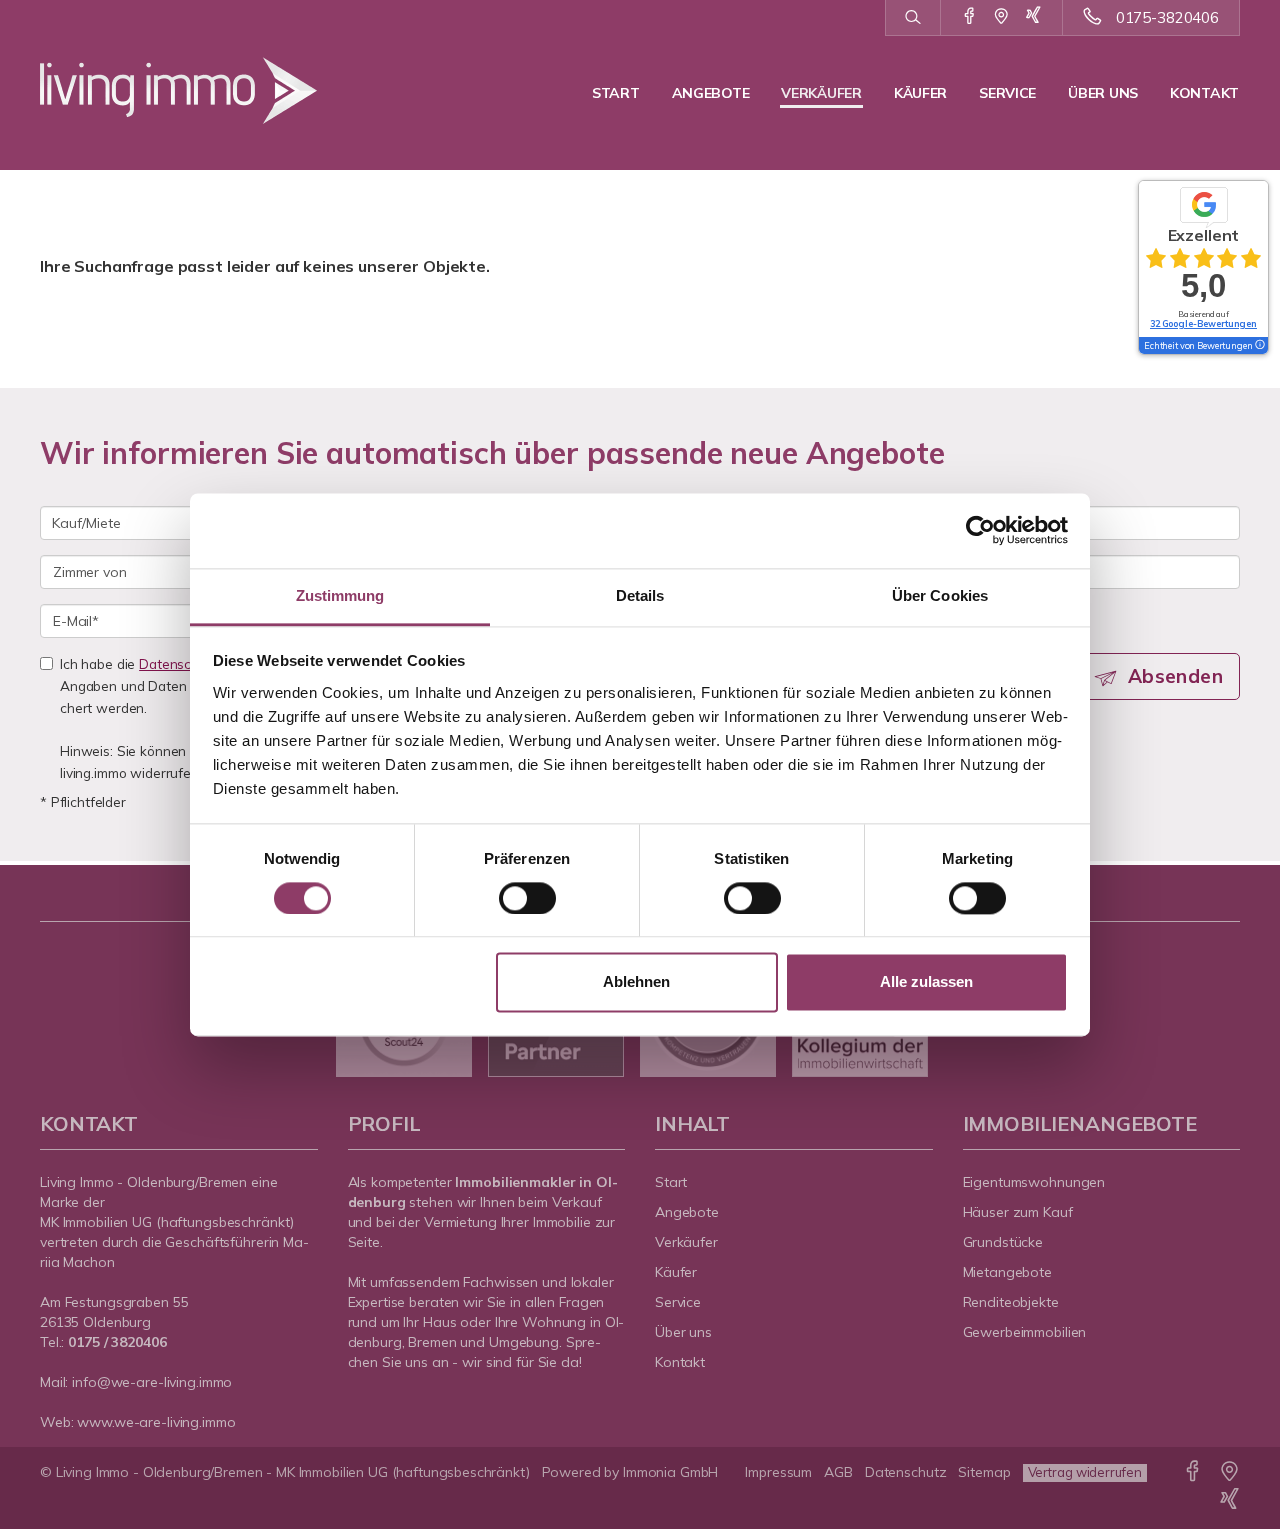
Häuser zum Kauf (1018, 1212)
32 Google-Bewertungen (1203, 323)
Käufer (920, 93)
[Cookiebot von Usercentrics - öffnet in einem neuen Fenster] (980, 530)
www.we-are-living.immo (156, 1422)
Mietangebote (1008, 1272)
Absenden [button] (1175, 676)
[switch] (527, 898)
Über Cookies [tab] (940, 595)
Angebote (711, 93)
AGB (838, 1472)
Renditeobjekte (1011, 1302)
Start (616, 93)
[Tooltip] (1259, 346)
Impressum (778, 1472)
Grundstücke (1003, 1242)
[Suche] (912, 18)
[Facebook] (969, 17)
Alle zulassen (926, 982)
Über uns (1103, 93)
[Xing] (1033, 17)
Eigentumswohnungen (1034, 1182)
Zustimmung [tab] (340, 595)
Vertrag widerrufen (1085, 1472)
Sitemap (984, 1472)
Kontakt (1204, 93)
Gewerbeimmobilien (1025, 1332)
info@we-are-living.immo (152, 1382)
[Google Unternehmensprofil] (1001, 17)
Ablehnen (636, 982)
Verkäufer (821, 93)
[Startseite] (179, 89)
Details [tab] (640, 595)
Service (1007, 93)
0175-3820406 (1167, 17)
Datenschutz (906, 1472)
